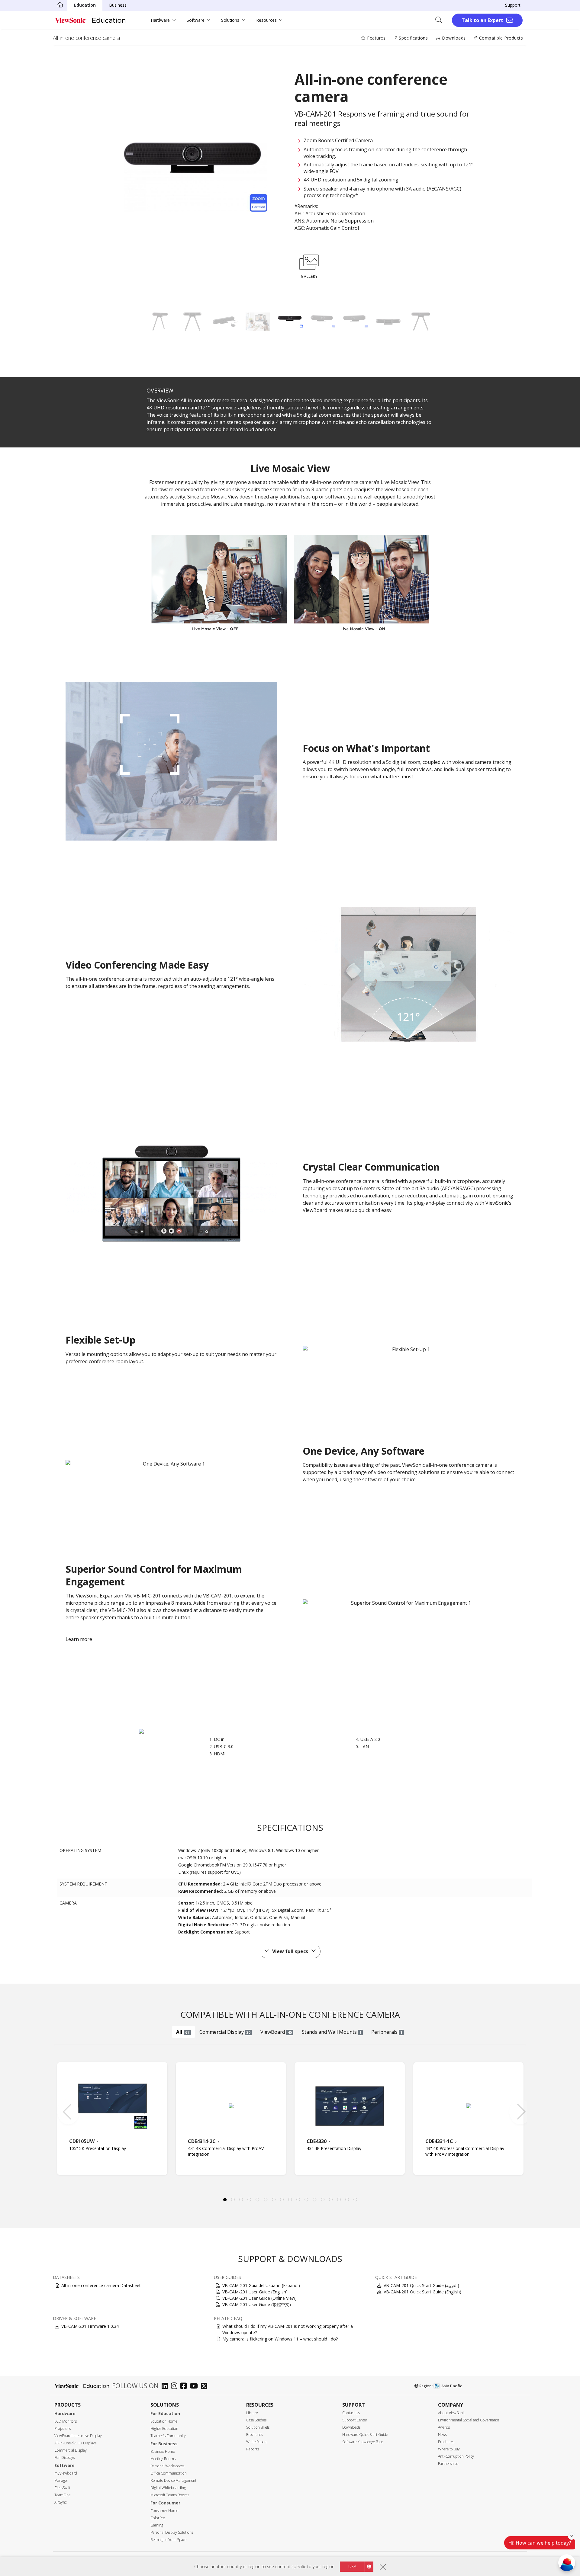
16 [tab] (347, 2200)
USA (352, 2566)
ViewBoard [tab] (276, 2032)
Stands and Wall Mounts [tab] (332, 2032)
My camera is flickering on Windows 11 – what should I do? (280, 2339)
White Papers (257, 2442)
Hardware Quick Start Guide (365, 2435)
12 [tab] (314, 2200)
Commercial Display (71, 2450)
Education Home (164, 2421)
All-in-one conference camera (86, 38)
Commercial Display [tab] (225, 2032)
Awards (444, 2427)
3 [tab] (241, 2200)
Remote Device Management (173, 2480)
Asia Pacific (452, 2386)
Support (513, 5)
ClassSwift (62, 2488)
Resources (266, 20)
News (442, 2435)
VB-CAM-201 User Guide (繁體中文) (257, 2304)
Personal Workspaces (167, 2466)
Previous (65, 2109)
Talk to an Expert (482, 20)
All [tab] (183, 2032)
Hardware (160, 20)
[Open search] (441, 20)
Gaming (157, 2525)
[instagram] (176, 2387)
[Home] (60, 5)
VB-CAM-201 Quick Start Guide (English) (422, 2292)
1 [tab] (225, 2200)
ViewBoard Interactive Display (78, 2436)
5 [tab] (257, 2200)
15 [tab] (339, 2200)
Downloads (453, 38)
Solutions (230, 20)
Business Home (163, 2451)
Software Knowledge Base (363, 2442)
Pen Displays (64, 2457)
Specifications (413, 38)
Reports (253, 2449)
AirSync (60, 2502)
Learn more (79, 1639)
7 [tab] (274, 2200)
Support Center (355, 2420)
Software (196, 20)
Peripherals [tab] (387, 2032)
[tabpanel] (112, 2119)
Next (525, 2109)
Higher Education (164, 2429)
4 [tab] (249, 2200)
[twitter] (206, 2387)
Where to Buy (449, 2449)
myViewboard (66, 2473)
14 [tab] (331, 2200)
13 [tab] (323, 2200)
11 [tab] (306, 2200)
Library (252, 2413)
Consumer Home (164, 2511)
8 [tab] (282, 2200)
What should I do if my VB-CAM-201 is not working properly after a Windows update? (288, 2329)
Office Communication (169, 2473)
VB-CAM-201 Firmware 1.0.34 (90, 2326)
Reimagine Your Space (168, 2540)
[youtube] (195, 2387)
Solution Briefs (258, 2427)
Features (376, 38)
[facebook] (185, 2387)
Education (85, 5)
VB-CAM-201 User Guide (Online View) (259, 2298)
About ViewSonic (452, 2413)
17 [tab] (355, 2200)
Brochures (254, 2435)
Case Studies (256, 2420)
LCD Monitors (66, 2421)
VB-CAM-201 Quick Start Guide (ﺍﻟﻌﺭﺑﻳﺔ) (421, 2285)
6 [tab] (266, 2200)
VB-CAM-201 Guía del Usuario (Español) (261, 2285)
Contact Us (351, 2413)
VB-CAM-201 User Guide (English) (255, 2292)
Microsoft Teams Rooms (170, 2495)
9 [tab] (290, 2200)
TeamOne (62, 2495)
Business (118, 5)
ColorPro (158, 2518)
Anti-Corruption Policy (456, 2456)
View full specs (290, 1951)
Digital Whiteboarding (168, 2488)
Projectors (63, 2429)
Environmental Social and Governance (469, 2420)
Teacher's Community (168, 2436)
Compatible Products (500, 38)
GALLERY (309, 276)
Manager (61, 2480)
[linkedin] (166, 2387)
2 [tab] (233, 2200)
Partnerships (448, 2464)
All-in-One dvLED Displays (75, 2443)
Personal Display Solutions (172, 2532)
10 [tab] (298, 2200)
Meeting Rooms (163, 2459)
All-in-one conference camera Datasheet (101, 2285)
